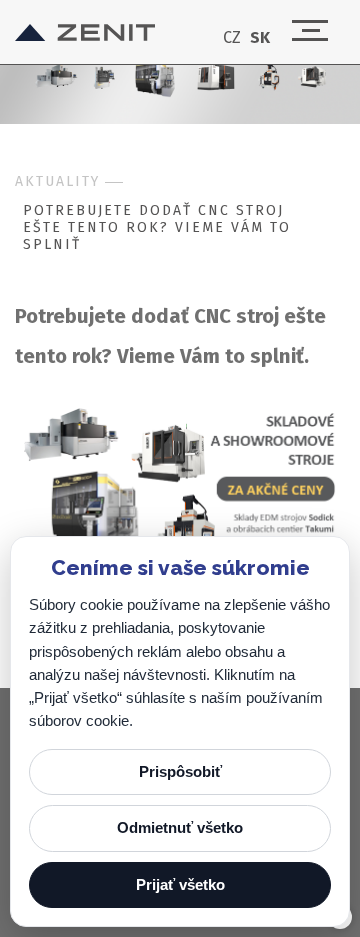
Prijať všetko (180, 884)
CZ (232, 38)
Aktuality (57, 181)
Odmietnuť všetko (180, 827)
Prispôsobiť (180, 771)
